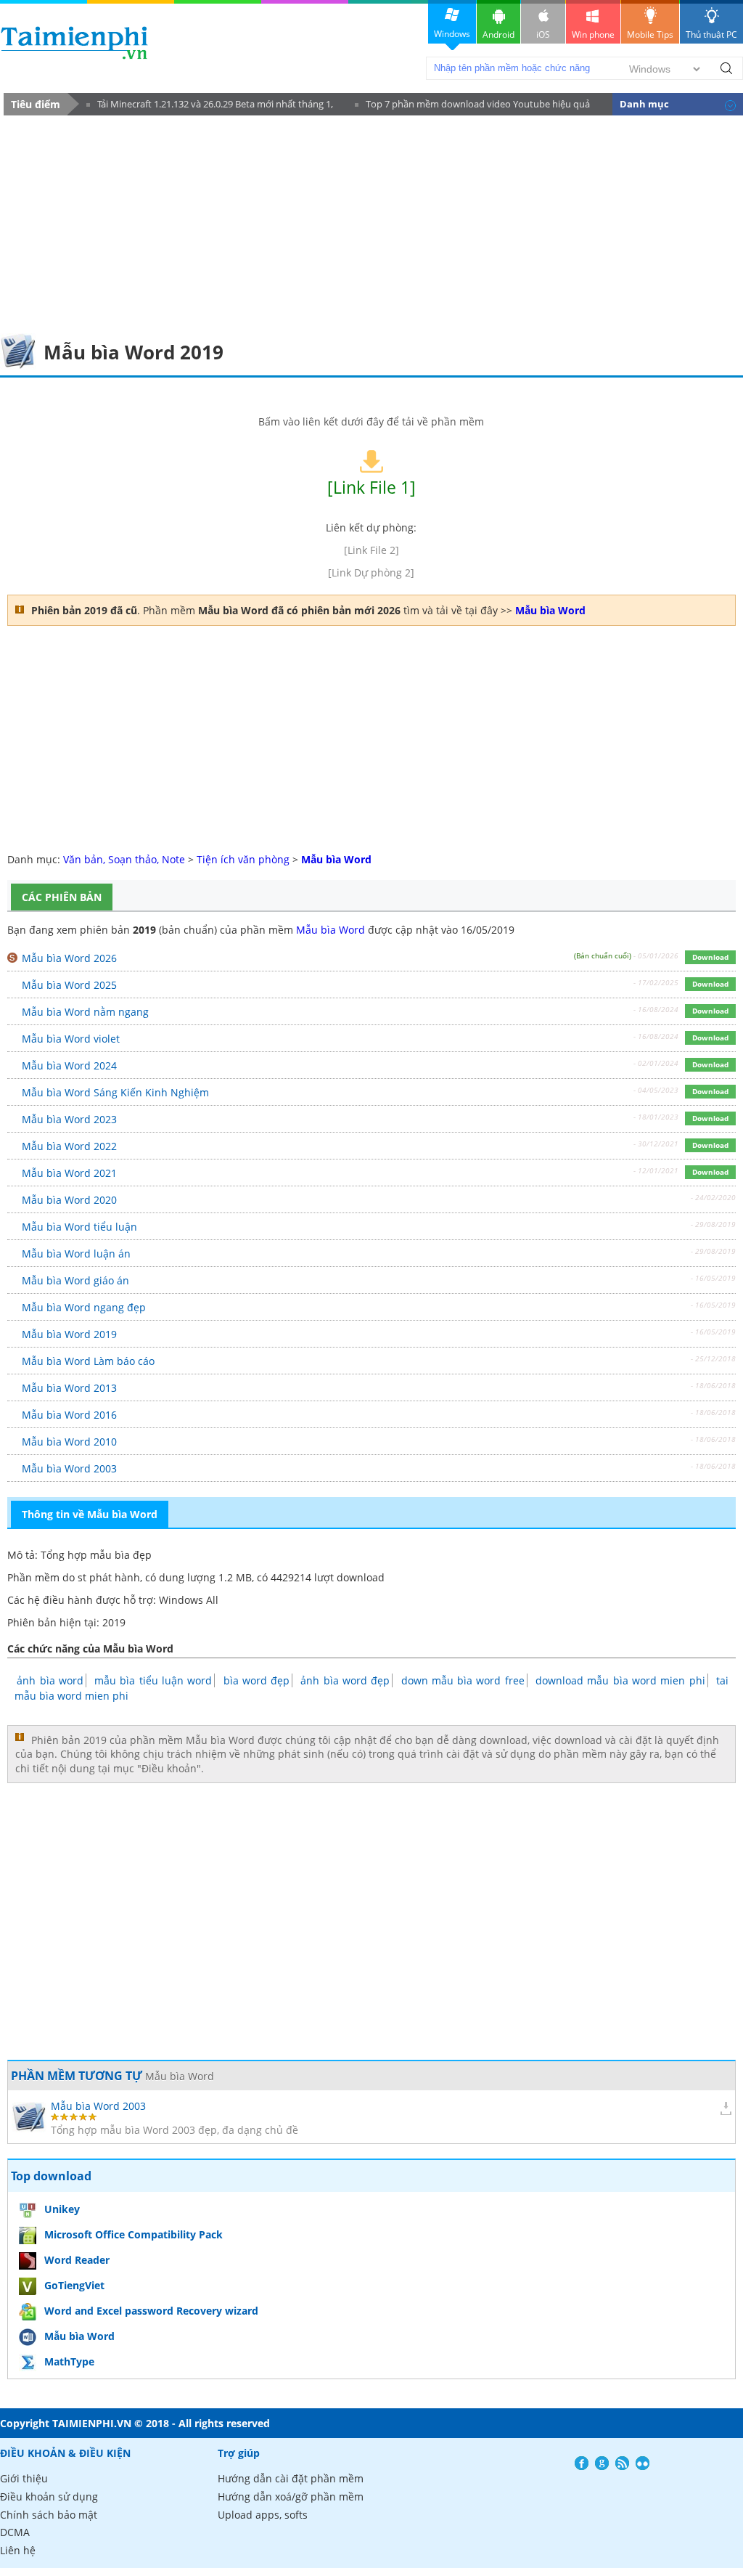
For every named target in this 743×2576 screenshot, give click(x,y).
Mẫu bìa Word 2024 (69, 1065)
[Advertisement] (371, 224)
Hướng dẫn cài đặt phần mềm (291, 2478)
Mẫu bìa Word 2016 (69, 1415)
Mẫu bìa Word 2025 (69, 985)
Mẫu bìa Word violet (71, 1039)
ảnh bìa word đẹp (345, 1680)
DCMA (15, 2532)
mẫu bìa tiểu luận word (153, 1680)
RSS (622, 2463)
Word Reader (77, 2260)
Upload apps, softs (263, 2515)
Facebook (582, 2463)
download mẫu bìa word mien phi (620, 1680)
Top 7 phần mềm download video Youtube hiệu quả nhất (472, 106)
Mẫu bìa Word (331, 930)
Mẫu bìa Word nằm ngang (85, 1012)
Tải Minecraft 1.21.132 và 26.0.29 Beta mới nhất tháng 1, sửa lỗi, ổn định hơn (210, 106)
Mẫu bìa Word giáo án (75, 1280)
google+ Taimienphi (602, 2463)
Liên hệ (18, 2550)
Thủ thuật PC (711, 34)
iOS (543, 34)
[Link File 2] (371, 550)
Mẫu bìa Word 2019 (69, 1334)
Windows (452, 34)
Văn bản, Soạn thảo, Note (124, 859)
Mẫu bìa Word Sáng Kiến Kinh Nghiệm (115, 1092)
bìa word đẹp (257, 1680)
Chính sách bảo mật (49, 2515)
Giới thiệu (24, 2478)
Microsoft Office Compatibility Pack (134, 2234)
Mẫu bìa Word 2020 (69, 1200)
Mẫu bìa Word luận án (76, 1254)
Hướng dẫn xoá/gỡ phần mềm (291, 2496)
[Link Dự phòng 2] (371, 572)
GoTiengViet (74, 2285)
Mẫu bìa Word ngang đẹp (84, 1307)
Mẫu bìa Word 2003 (69, 1468)
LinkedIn (643, 2463)
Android (498, 34)
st (82, 1577)
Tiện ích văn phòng (243, 859)
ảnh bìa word (50, 1680)
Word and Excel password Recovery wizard (151, 2311)
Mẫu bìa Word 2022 (69, 1146)
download (74, 42)
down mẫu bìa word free (463, 1680)
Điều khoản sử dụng (49, 2496)
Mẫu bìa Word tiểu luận (79, 1227)
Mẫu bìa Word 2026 (69, 958)
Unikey (62, 2209)
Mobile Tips (650, 34)
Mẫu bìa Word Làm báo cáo (88, 1361)
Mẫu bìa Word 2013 (69, 1388)
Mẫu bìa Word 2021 (69, 1173)
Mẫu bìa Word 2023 (69, 1119)
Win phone (593, 34)
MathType (69, 2361)
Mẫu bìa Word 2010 (69, 1442)
